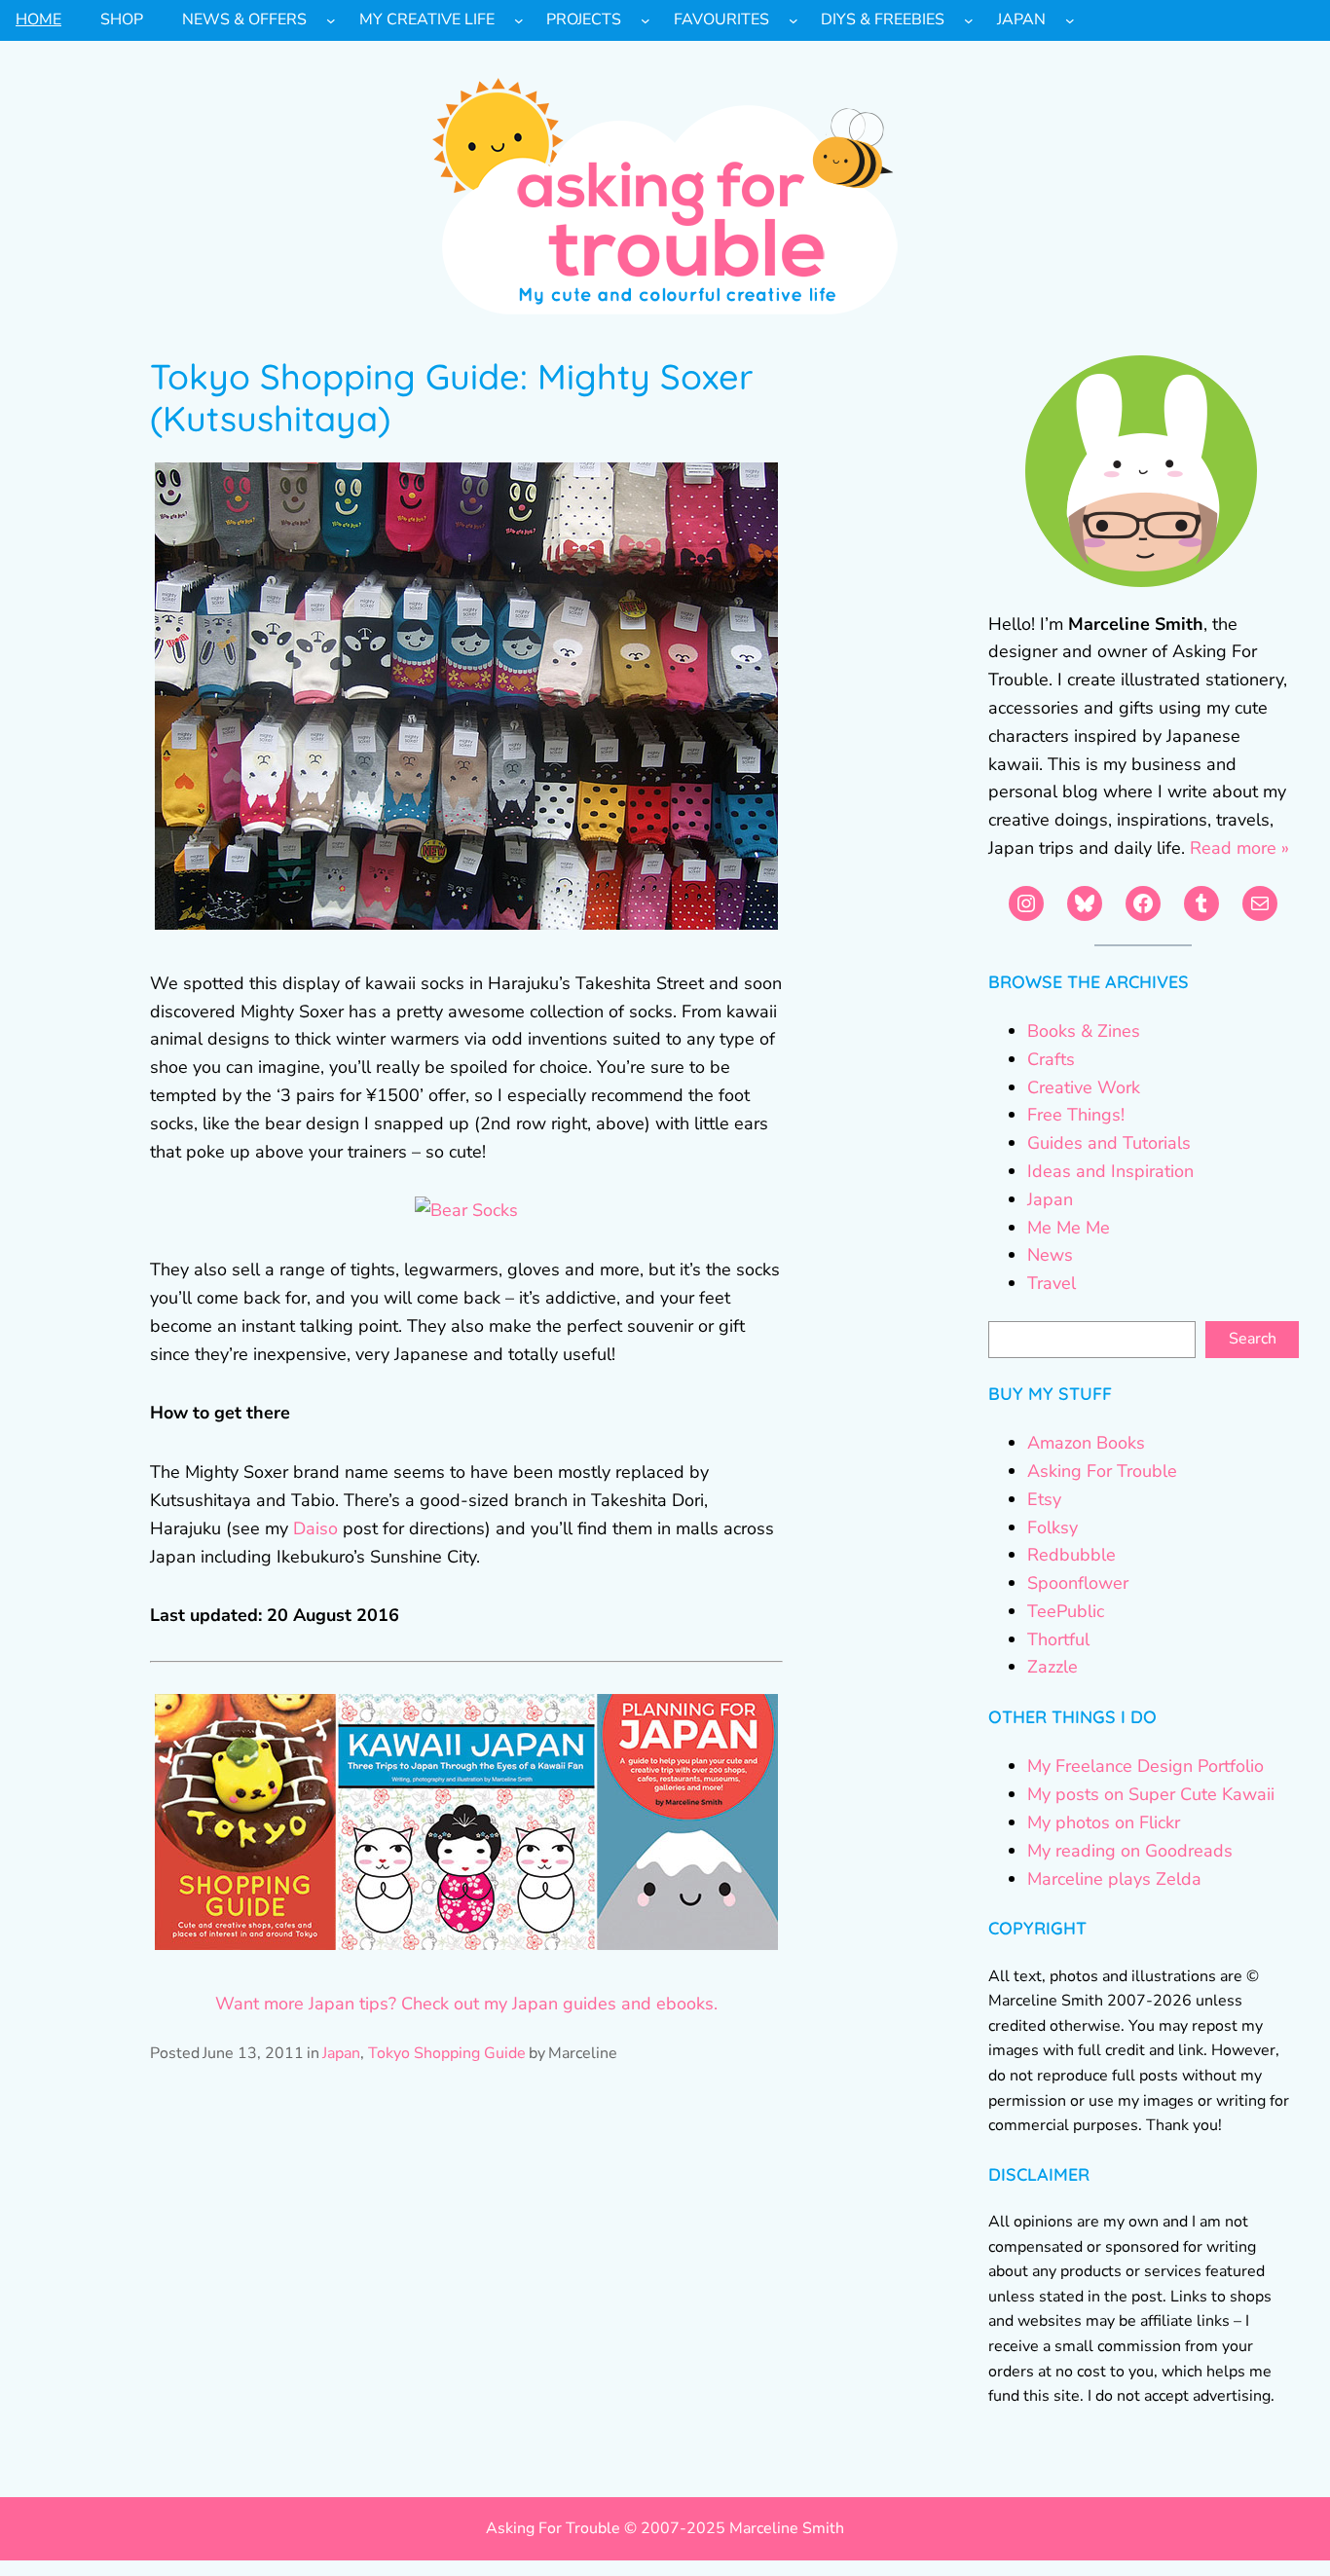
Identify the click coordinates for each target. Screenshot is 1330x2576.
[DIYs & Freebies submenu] (969, 20)
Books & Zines (1084, 1031)
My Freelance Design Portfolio (1145, 1766)
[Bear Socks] (466, 1210)
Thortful (1058, 1639)
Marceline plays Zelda (1114, 1879)
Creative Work (1084, 1087)
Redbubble (1071, 1555)
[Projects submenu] (646, 20)
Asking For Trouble (1102, 1471)
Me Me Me (1069, 1228)
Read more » (1239, 848)
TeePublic (1066, 1611)
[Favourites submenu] (794, 20)
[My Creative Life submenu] (519, 20)
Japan (341, 2053)
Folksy (1053, 1527)
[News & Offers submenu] (331, 20)
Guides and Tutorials (1109, 1143)
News (1050, 1255)
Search (1253, 1339)
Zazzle (1053, 1667)
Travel (1052, 1283)
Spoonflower (1078, 1583)
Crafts (1051, 1059)
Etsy (1044, 1499)
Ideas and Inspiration (1110, 1171)
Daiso (315, 1528)
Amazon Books (1086, 1443)
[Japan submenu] (1070, 20)
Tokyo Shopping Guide (447, 2053)
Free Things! (1076, 1115)
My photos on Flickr (1104, 1822)
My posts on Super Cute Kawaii (1151, 1794)
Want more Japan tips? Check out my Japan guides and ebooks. (466, 2004)
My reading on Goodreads (1130, 1851)
